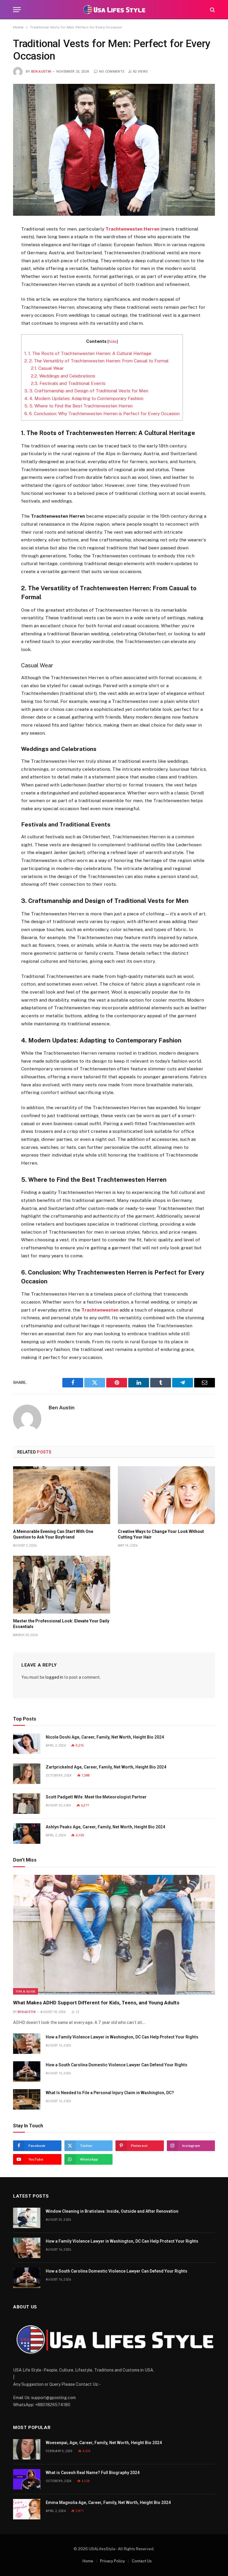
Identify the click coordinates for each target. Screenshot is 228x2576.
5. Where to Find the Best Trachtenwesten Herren (79, 406)
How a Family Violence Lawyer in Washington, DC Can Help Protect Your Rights (122, 2037)
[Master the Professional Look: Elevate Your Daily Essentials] (62, 1585)
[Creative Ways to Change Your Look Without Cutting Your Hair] (166, 1495)
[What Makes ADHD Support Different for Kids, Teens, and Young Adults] (114, 1935)
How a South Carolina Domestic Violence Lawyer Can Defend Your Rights (117, 2065)
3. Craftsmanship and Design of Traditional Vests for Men (86, 391)
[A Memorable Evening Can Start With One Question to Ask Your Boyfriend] (62, 1495)
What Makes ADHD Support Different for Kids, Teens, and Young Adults (96, 2003)
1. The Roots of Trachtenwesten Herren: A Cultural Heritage (88, 353)
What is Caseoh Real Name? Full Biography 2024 (93, 2473)
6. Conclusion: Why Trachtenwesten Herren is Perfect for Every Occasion (102, 414)
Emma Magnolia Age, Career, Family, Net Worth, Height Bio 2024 (108, 2503)
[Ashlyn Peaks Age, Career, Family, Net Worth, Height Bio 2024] (27, 1834)
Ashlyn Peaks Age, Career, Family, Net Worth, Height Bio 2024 (105, 1827)
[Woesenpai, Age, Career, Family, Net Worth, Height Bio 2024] (27, 2449)
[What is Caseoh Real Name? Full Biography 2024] (27, 2479)
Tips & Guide (26, 1991)
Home (18, 27)
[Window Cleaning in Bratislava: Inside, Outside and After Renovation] (27, 2218)
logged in (54, 1677)
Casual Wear (47, 368)
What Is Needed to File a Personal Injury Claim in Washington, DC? (110, 2093)
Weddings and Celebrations (63, 376)
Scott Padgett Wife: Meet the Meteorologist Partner (96, 1797)
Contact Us (142, 2561)
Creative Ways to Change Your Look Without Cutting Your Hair (161, 1534)
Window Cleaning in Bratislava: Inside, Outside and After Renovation (112, 2211)
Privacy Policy (113, 2561)
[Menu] (17, 10)
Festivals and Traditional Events (68, 383)
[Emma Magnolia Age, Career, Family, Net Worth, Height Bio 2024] (27, 2509)
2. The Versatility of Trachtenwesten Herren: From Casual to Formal (96, 361)
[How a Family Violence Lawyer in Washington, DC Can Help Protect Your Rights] (27, 2044)
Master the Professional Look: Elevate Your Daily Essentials (61, 1624)
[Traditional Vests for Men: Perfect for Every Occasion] (114, 150)
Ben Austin (41, 72)
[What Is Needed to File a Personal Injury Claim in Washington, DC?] (27, 2099)
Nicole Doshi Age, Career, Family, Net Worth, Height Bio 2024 (105, 1737)
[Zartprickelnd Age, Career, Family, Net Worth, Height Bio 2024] (27, 1774)
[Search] (212, 10)
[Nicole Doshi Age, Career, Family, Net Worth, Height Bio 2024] (27, 1744)
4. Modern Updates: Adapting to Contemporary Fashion (84, 398)
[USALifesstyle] (114, 10)
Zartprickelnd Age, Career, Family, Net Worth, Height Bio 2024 (106, 1767)
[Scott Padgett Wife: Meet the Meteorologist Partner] (27, 1804)
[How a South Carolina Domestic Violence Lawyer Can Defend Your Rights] (27, 2071)
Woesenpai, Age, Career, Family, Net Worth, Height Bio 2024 (104, 2443)
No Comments (112, 72)
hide (113, 341)
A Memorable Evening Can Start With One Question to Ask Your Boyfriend (53, 1534)
